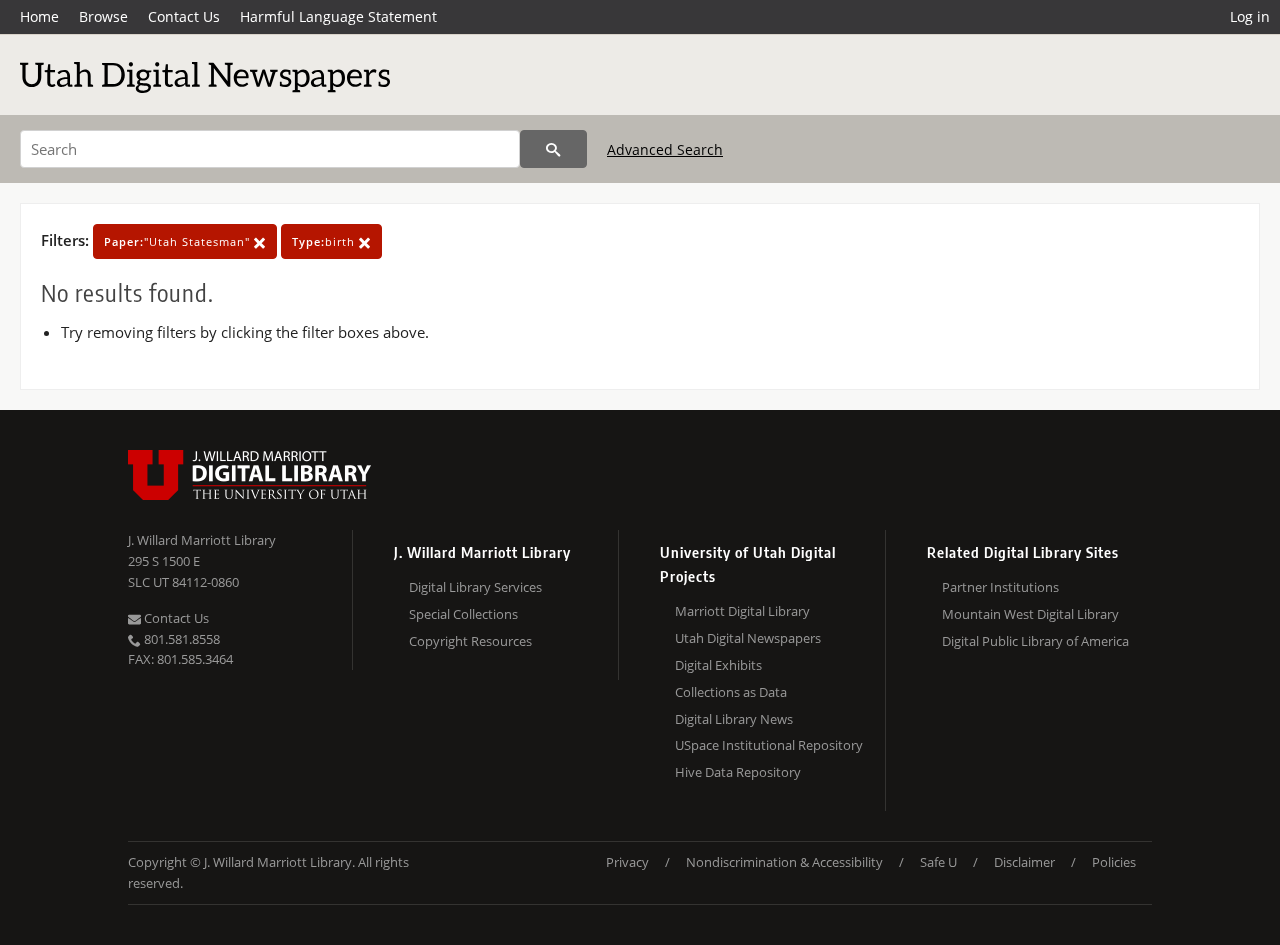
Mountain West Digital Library (1030, 614)
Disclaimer (1024, 862)
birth (325, 241)
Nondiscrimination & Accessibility (784, 862)
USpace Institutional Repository (769, 745)
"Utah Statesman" (179, 241)
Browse (103, 16)
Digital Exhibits (718, 665)
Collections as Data (731, 692)
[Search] (553, 149)
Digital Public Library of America (1035, 641)
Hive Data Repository (738, 772)
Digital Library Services (475, 587)
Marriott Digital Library (742, 611)
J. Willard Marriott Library (202, 540)
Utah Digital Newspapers (748, 638)
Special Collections (463, 614)
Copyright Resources (470, 641)
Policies (1114, 862)
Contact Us (184, 16)
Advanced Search (665, 149)
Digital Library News (734, 719)
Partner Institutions (1000, 587)
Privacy (627, 862)
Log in (1250, 16)
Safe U (938, 862)
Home (39, 16)
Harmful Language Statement (338, 16)
